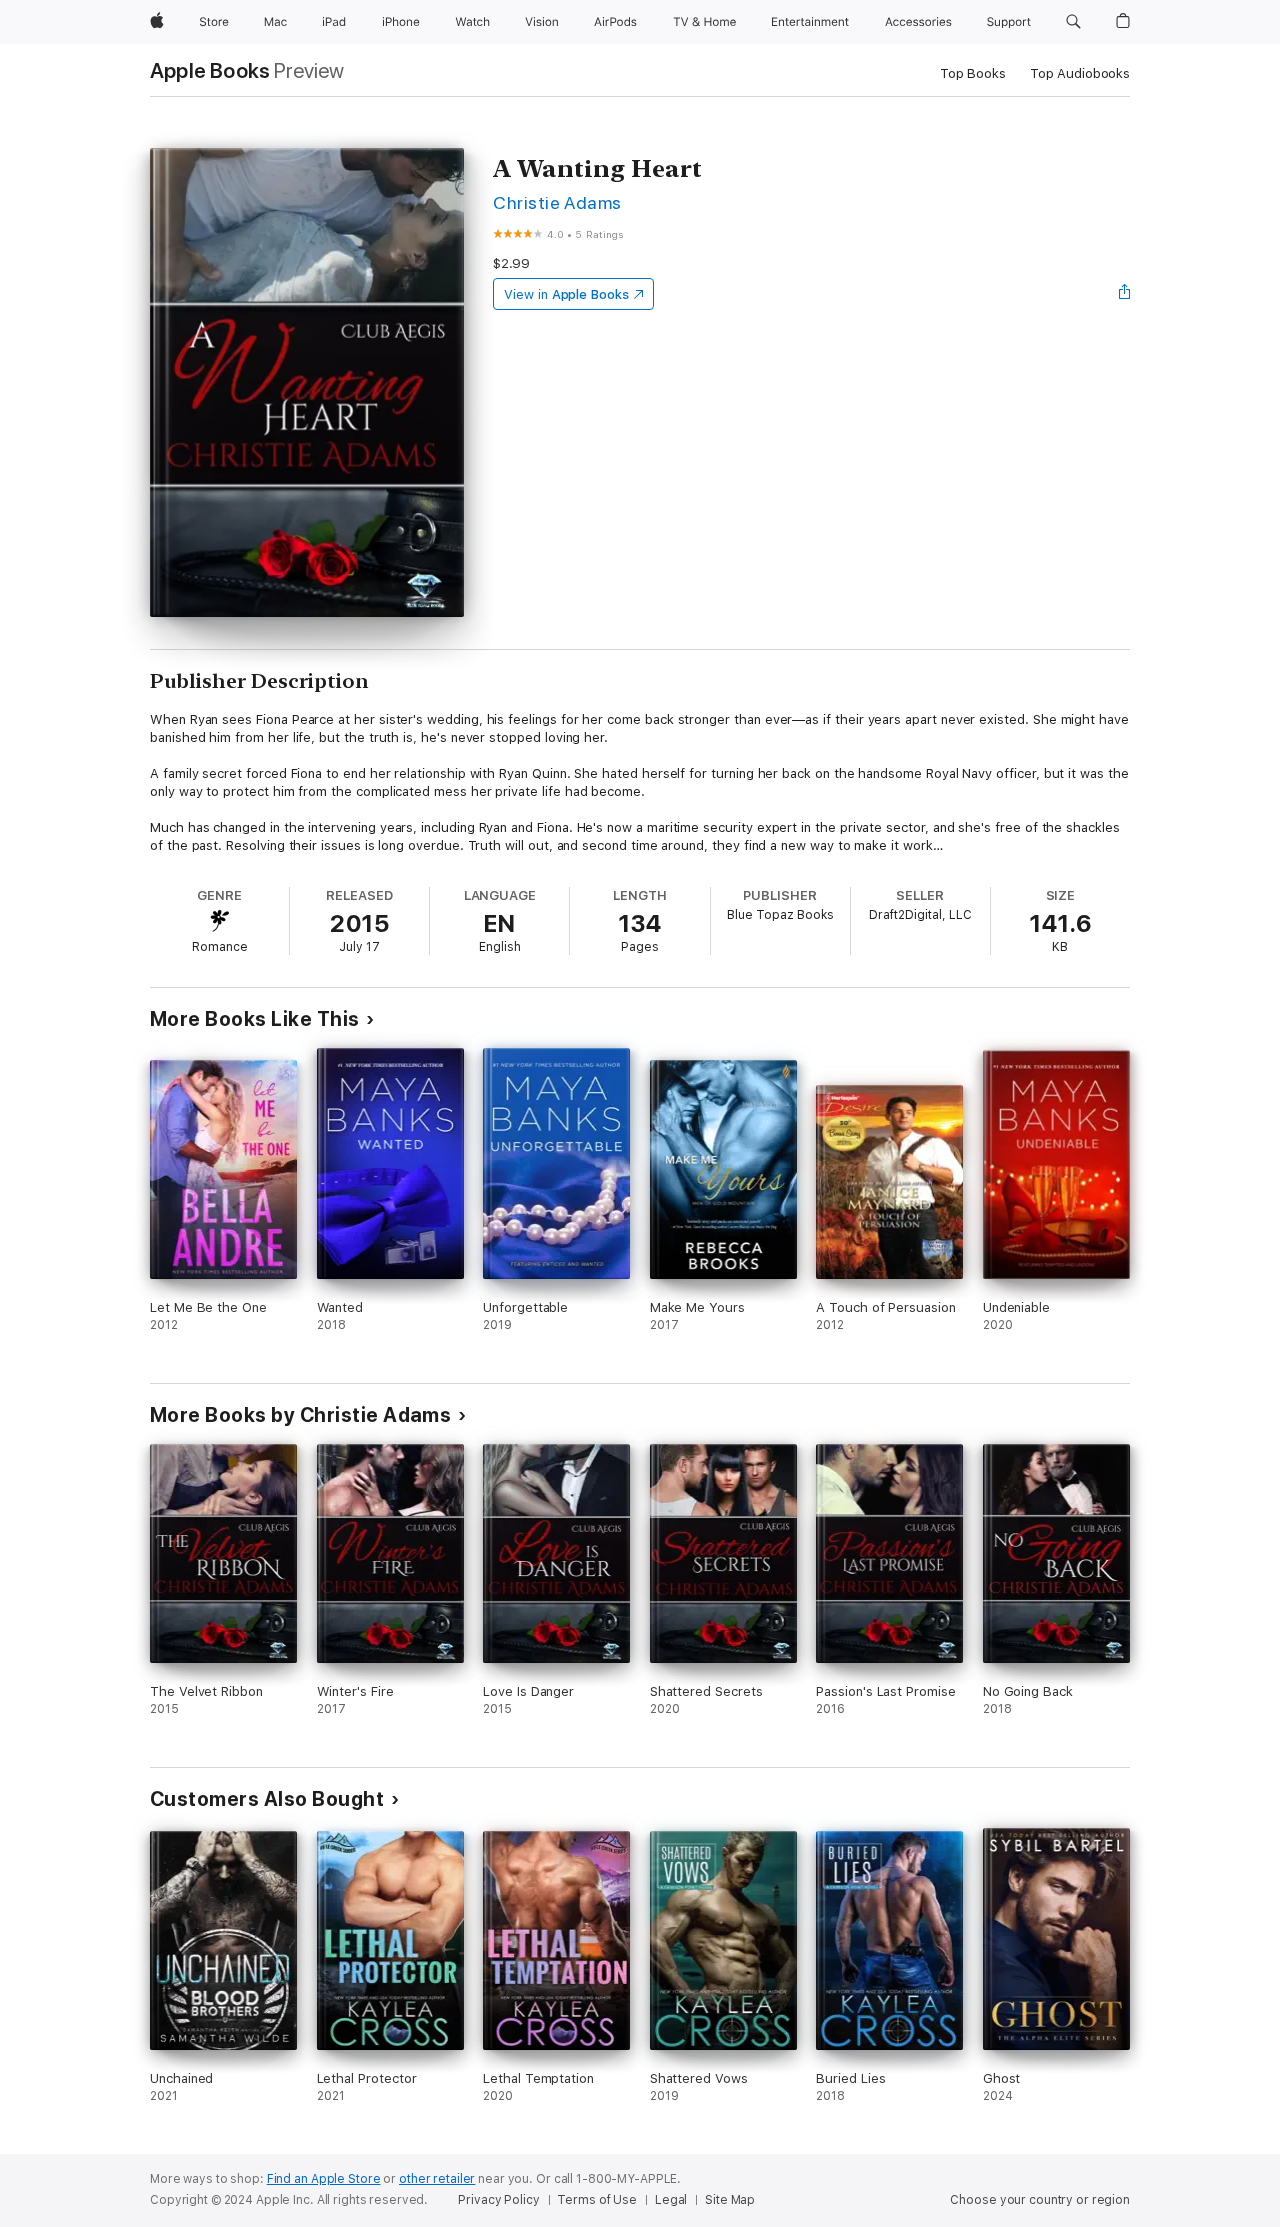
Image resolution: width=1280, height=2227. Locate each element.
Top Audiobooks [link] (1080, 73)
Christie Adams (557, 202)
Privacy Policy (498, 2200)
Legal (671, 2200)
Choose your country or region (1040, 2200)
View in (566, 294)
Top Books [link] (973, 73)
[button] (1073, 22)
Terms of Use (597, 2200)
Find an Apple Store (324, 2179)
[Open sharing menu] (1125, 294)
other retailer (437, 2179)
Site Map (730, 2200)
